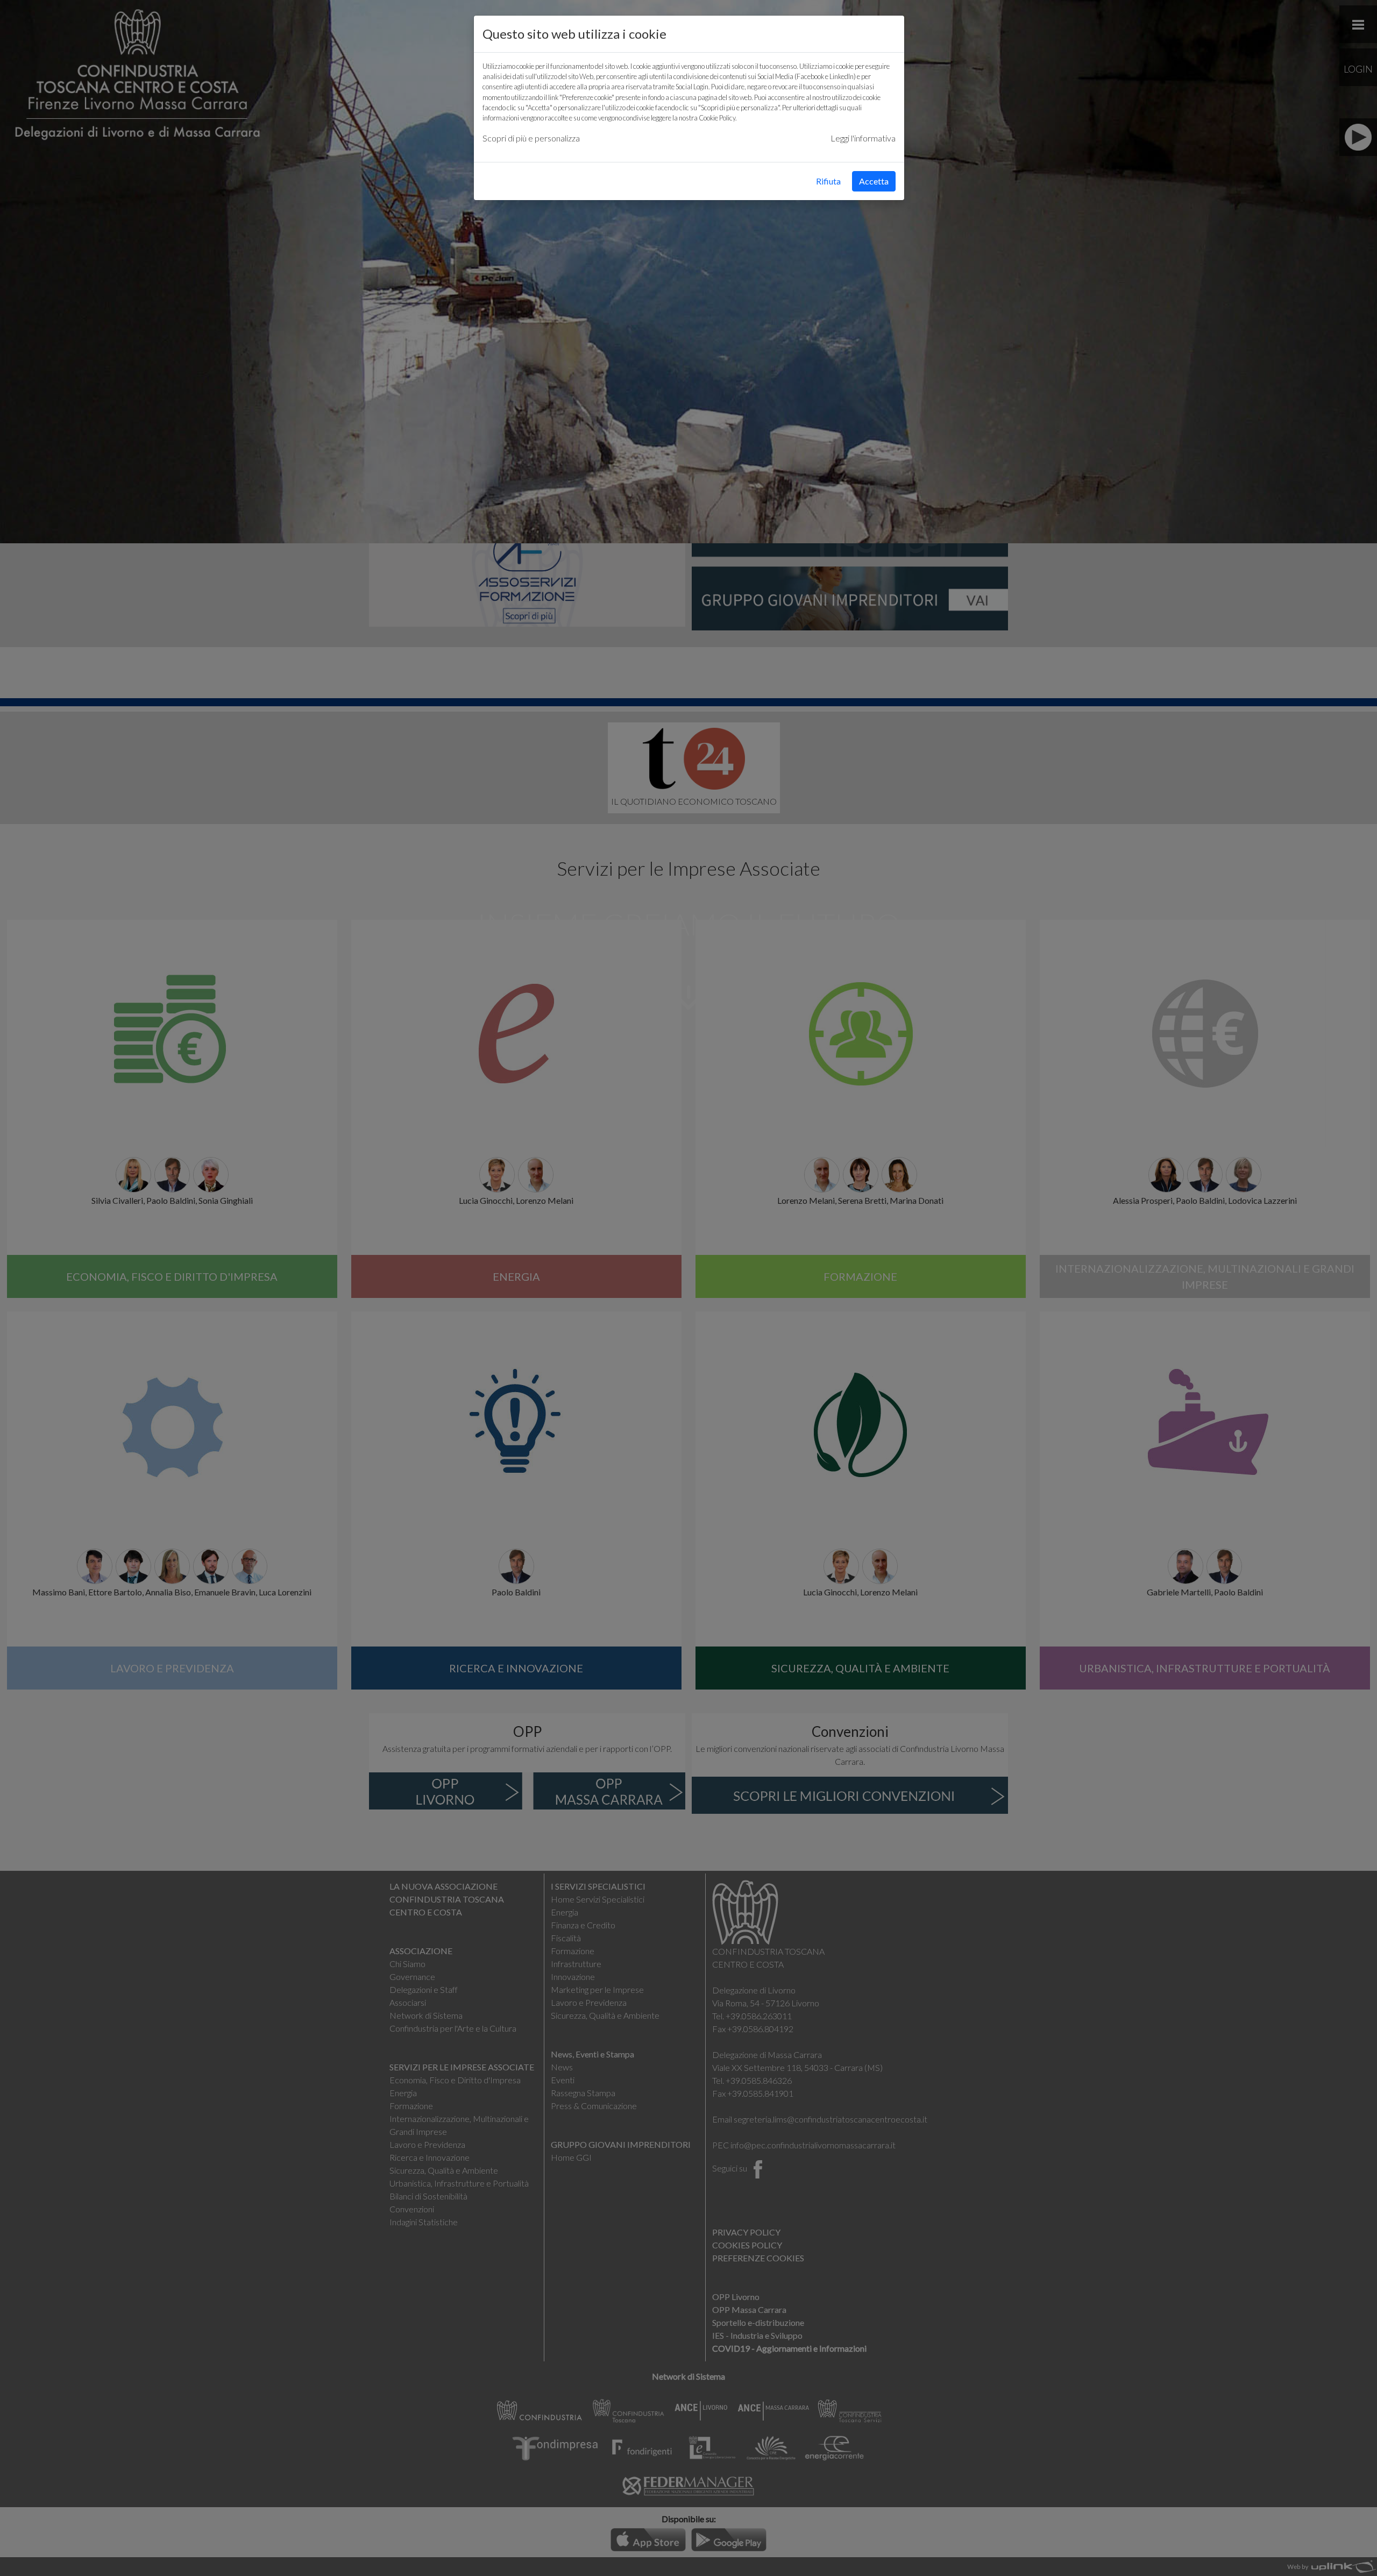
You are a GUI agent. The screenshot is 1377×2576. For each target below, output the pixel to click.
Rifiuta (828, 181)
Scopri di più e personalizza (531, 138)
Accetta (874, 181)
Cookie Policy (717, 118)
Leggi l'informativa (863, 138)
